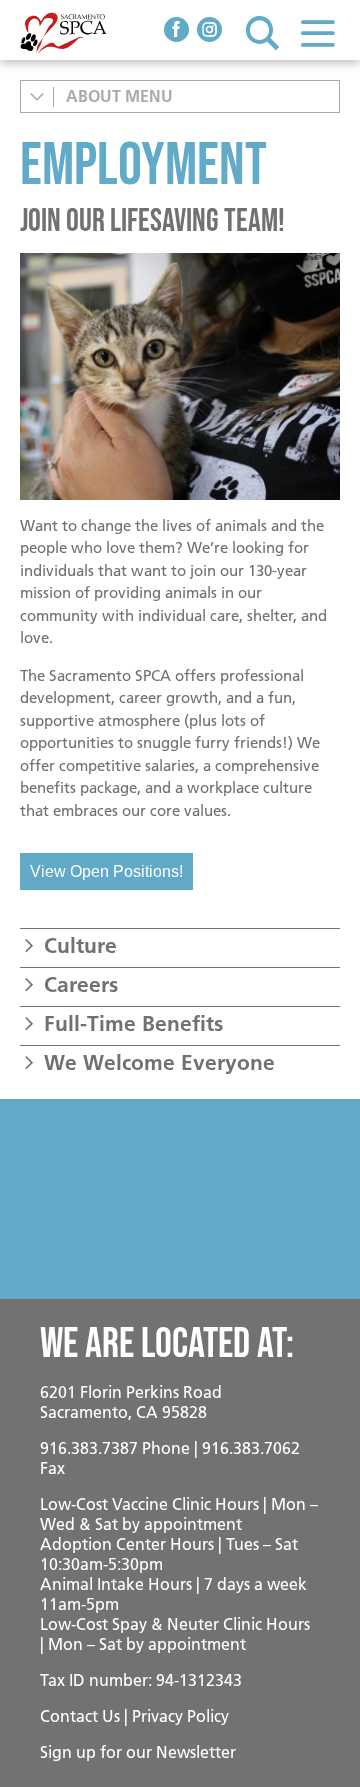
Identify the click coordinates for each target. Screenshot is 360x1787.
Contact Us (80, 1716)
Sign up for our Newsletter (138, 1752)
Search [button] (262, 32)
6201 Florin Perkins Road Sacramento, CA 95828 (131, 1402)
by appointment (182, 1524)
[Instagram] (209, 32)
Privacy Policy (180, 1716)
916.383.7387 (89, 1448)
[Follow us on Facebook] (176, 32)
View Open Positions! (106, 871)
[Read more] (180, 376)
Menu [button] (317, 32)
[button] (180, 945)
